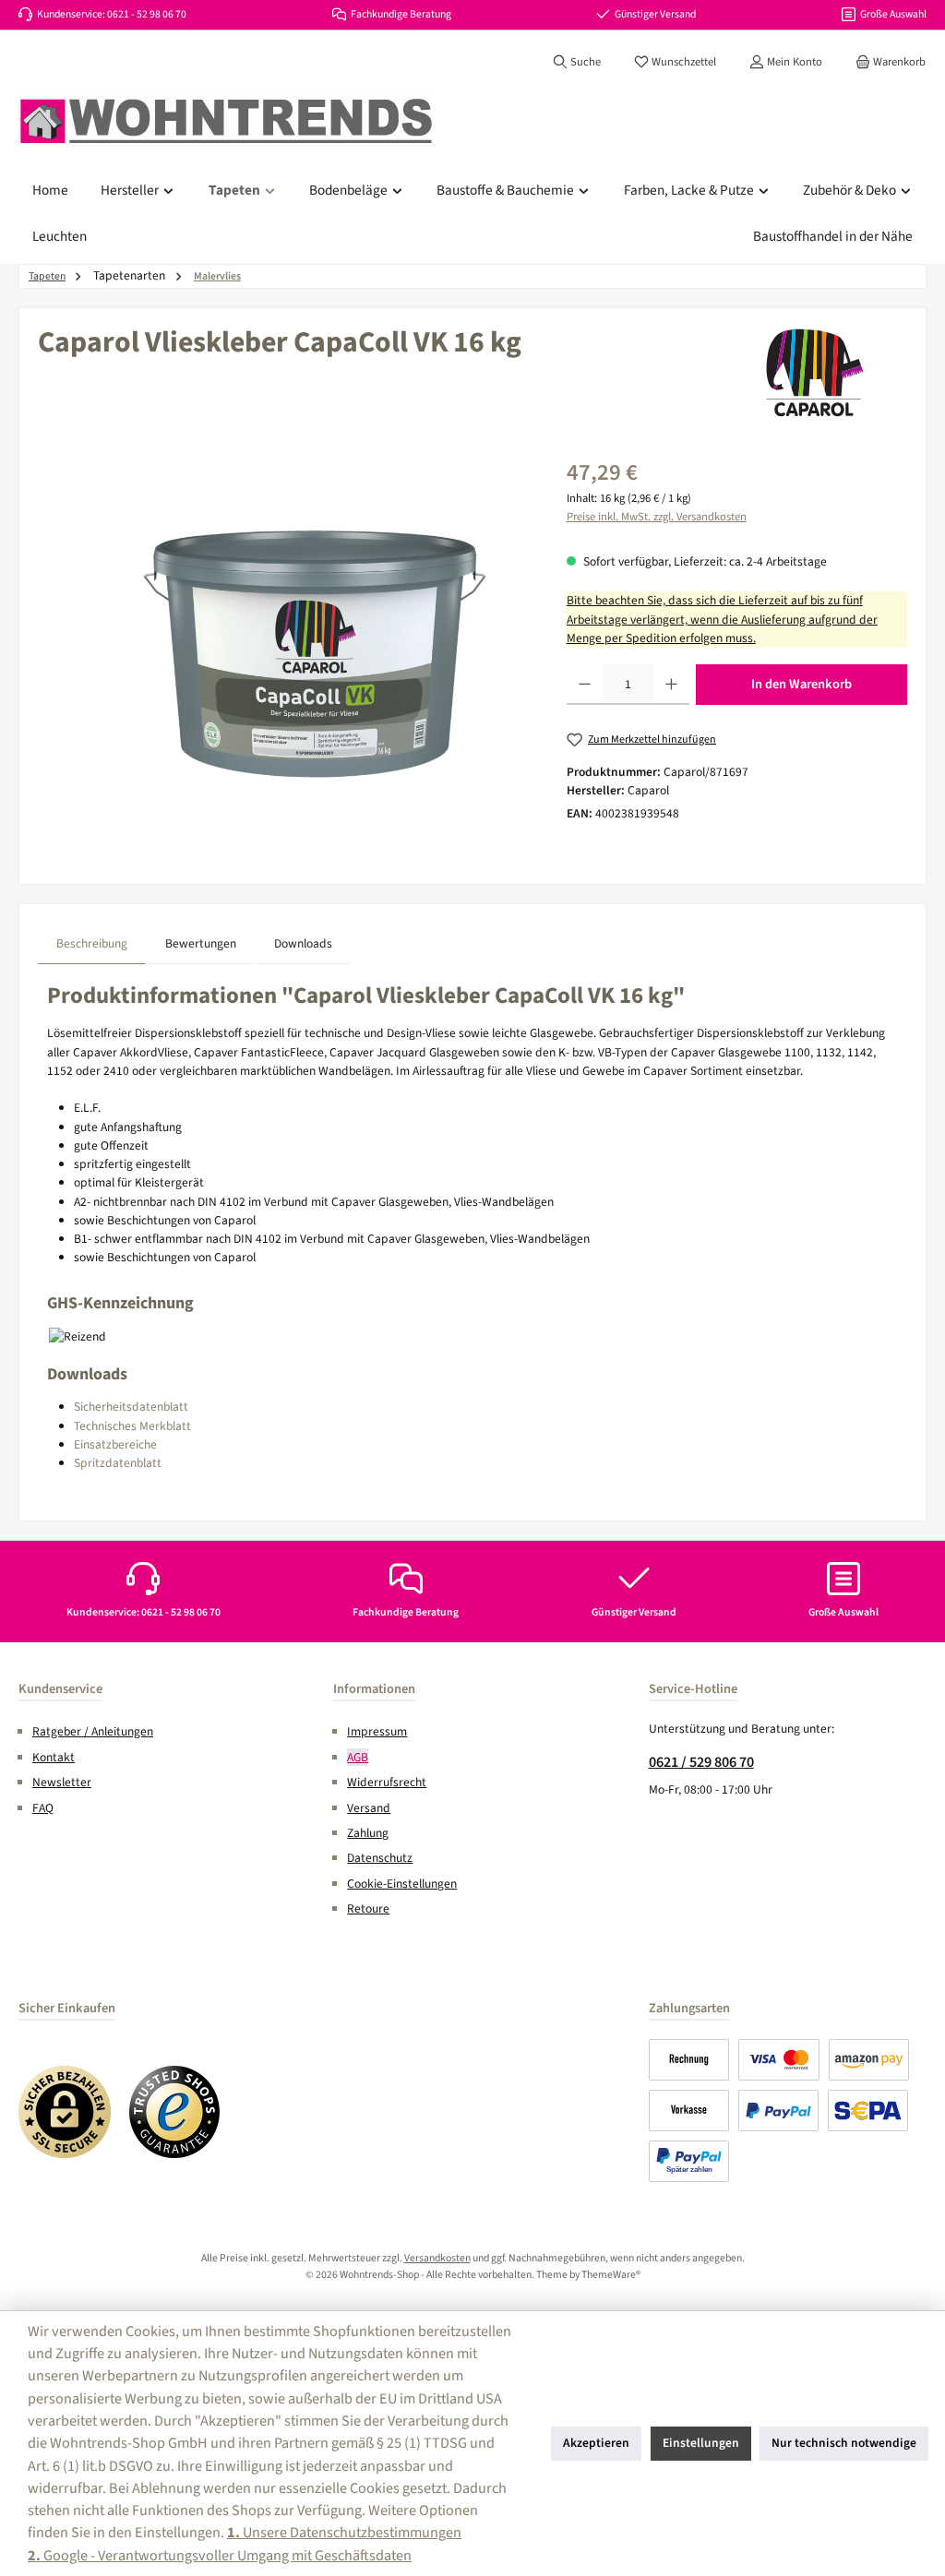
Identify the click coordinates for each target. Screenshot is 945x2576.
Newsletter (62, 1782)
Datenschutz (380, 1858)
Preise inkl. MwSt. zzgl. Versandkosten (657, 517)
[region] (284, 654)
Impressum (377, 1731)
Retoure (368, 1908)
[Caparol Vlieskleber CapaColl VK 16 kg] (315, 654)
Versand (369, 1808)
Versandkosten (437, 2258)
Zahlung (368, 1833)
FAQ (43, 1808)
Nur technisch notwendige (844, 2443)
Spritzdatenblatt (118, 1463)
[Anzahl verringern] (585, 685)
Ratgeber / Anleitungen (93, 1731)
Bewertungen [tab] (201, 943)
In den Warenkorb (801, 684)
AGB (358, 1757)
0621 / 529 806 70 (701, 1762)
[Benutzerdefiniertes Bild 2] (175, 2112)
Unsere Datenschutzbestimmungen (344, 2532)
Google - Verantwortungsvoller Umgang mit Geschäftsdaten (220, 2555)
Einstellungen (701, 2443)
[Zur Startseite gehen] (226, 122)
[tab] (92, 943)
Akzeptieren (596, 2443)
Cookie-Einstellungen (402, 1884)
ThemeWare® (611, 2275)
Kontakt (54, 1757)
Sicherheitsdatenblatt (131, 1407)
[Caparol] (815, 373)
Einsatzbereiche (115, 1444)
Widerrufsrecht (387, 1782)
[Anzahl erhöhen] (671, 685)
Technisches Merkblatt (132, 1426)
